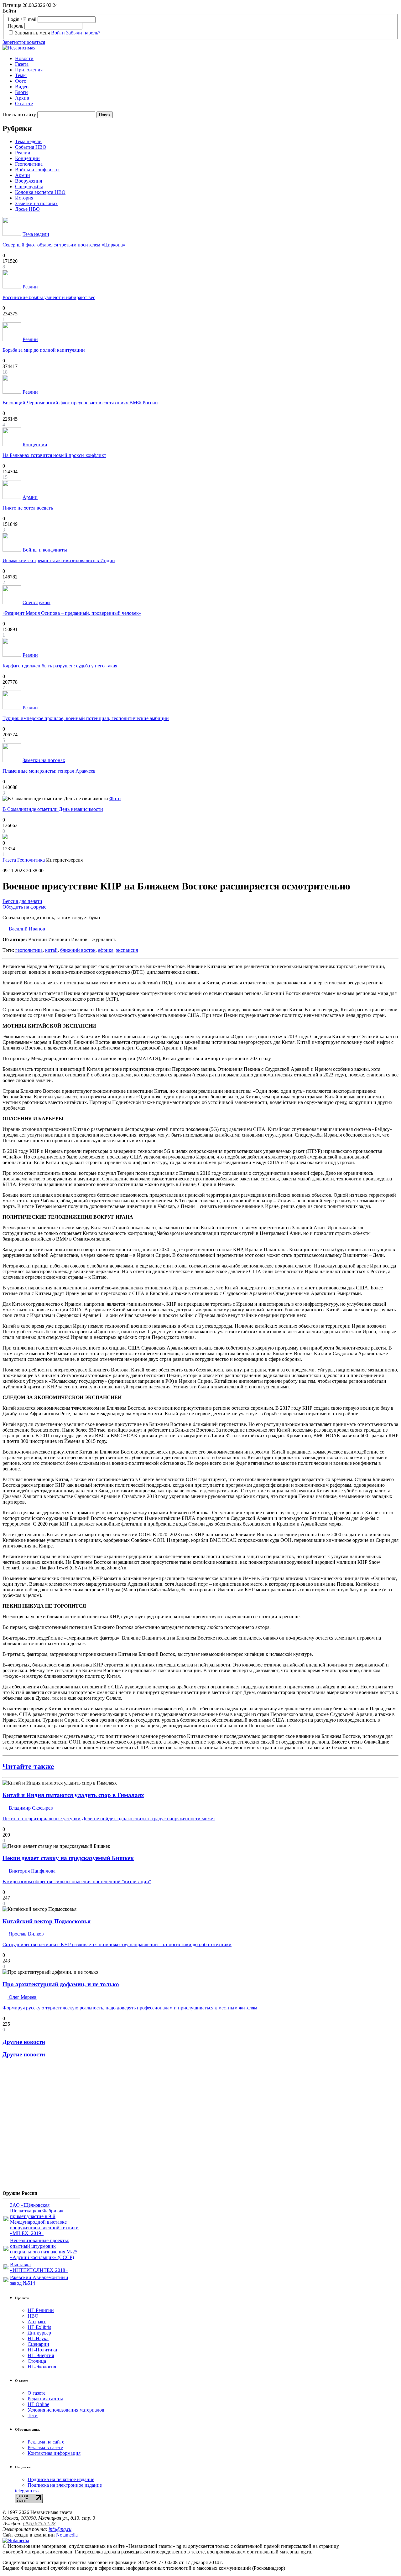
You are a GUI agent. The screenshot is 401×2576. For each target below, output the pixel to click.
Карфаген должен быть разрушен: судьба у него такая (60, 666)
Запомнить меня (32, 33)
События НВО (31, 147)
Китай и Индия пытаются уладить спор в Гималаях (73, 1795)
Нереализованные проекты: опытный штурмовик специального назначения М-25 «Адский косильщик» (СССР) (44, 2249)
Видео (22, 87)
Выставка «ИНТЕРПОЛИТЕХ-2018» (39, 2267)
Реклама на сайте (46, 2442)
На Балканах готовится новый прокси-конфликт (54, 455)
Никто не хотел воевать (28, 508)
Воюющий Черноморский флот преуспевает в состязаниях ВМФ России (80, 403)
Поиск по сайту (19, 114)
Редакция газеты (45, 2399)
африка (106, 950)
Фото (21, 81)
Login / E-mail (22, 19)
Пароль (15, 26)
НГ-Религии (41, 2310)
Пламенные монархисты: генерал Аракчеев (49, 771)
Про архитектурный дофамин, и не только (61, 1984)
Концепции (27, 158)
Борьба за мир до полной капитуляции (44, 350)
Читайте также (28, 1766)
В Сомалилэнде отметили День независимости (53, 809)
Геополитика (29, 164)
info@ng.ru (60, 2529)
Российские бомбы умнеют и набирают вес (49, 297)
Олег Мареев (22, 1997)
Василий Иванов (26, 929)
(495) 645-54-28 (39, 2524)
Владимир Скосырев (30, 1808)
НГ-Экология (42, 2367)
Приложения (29, 70)
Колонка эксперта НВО (40, 192)
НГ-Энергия (41, 2355)
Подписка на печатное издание (61, 2479)
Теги (33, 2415)
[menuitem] (207, 59)
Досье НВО (27, 209)
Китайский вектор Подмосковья (47, 1921)
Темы (21, 75)
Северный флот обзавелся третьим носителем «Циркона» (64, 245)
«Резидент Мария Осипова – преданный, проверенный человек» (72, 613)
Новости (24, 58)
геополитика (29, 950)
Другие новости (24, 2042)
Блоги (21, 92)
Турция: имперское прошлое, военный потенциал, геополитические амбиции (86, 718)
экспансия (127, 950)
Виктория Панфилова (31, 1871)
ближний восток (78, 950)
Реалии (23, 153)
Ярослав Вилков (26, 1934)
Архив (22, 98)
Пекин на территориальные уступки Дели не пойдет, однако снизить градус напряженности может (109, 1819)
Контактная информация (54, 2453)
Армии (23, 175)
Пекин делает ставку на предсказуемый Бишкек (68, 1858)
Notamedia (67, 2535)
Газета (22, 64)
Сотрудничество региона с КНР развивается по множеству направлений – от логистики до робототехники (117, 1944)
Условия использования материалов (66, 2410)
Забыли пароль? (83, 33)
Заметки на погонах (36, 203)
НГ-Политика (42, 2350)
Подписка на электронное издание (65, 2485)
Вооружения (29, 181)
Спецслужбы (29, 187)
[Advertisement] (40, 2127)
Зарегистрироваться (24, 42)
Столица (37, 2361)
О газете (24, 104)
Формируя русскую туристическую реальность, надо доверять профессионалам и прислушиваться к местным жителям (130, 2008)
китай (51, 950)
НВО (33, 2316)
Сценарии (38, 2344)
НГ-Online (38, 2404)
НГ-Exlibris (39, 2327)
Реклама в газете (45, 2447)
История (24, 198)
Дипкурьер (39, 2333)
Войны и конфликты (37, 170)
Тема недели (28, 141)
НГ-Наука (38, 2338)
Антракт (37, 2322)
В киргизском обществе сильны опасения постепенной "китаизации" (77, 1881)
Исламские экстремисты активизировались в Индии (59, 560)
